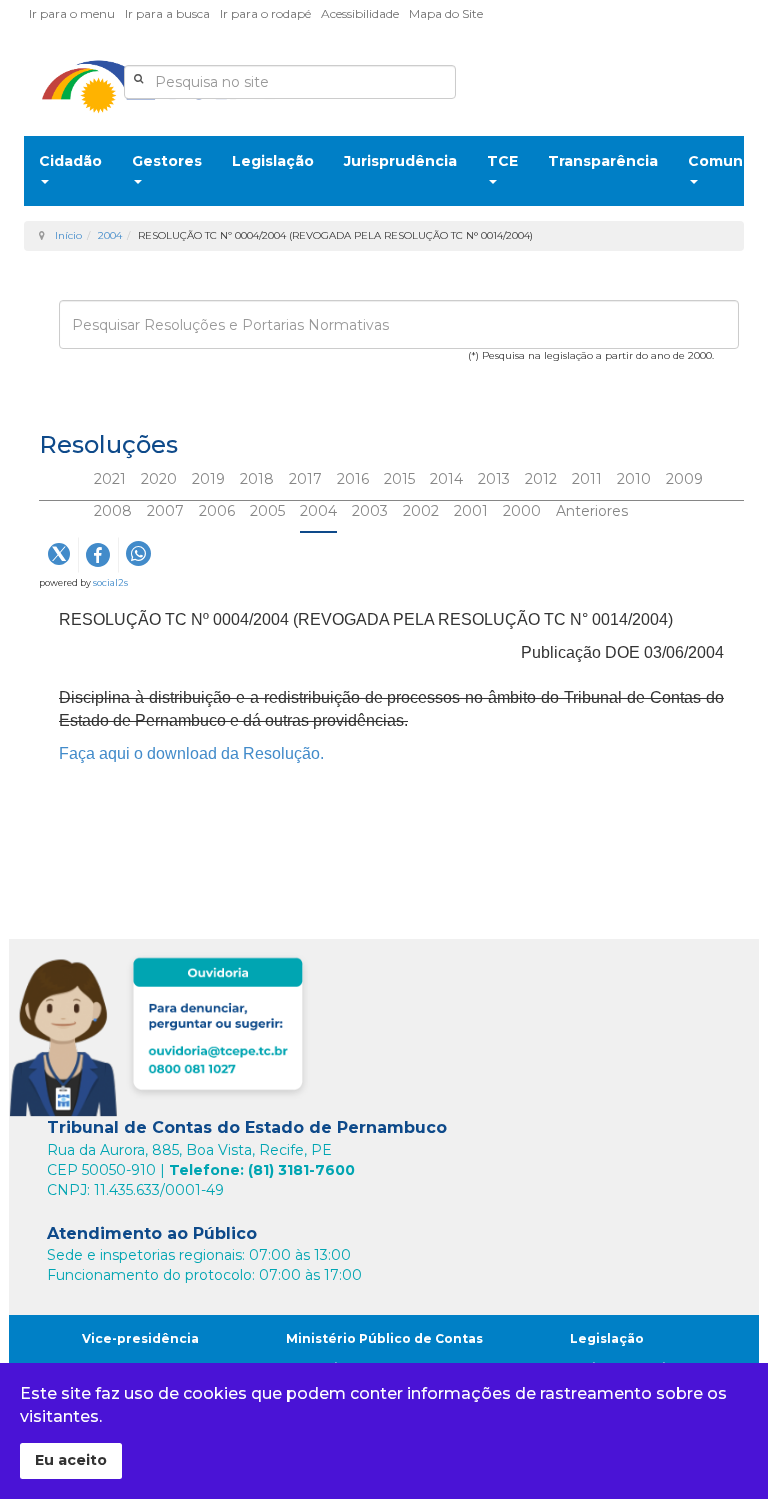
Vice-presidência (140, 1338)
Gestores (167, 161)
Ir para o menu (72, 13)
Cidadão (70, 161)
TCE (502, 161)
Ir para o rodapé (265, 13)
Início (68, 235)
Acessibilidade (360, 13)
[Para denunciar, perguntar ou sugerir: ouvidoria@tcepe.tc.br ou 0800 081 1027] (161, 1032)
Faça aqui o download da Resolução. (193, 753)
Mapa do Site (446, 13)
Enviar (93, 386)
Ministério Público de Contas (384, 1338)
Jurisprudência (400, 161)
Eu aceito (71, 1460)
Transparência (603, 161)
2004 (110, 235)
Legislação (273, 161)
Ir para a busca (167, 13)
